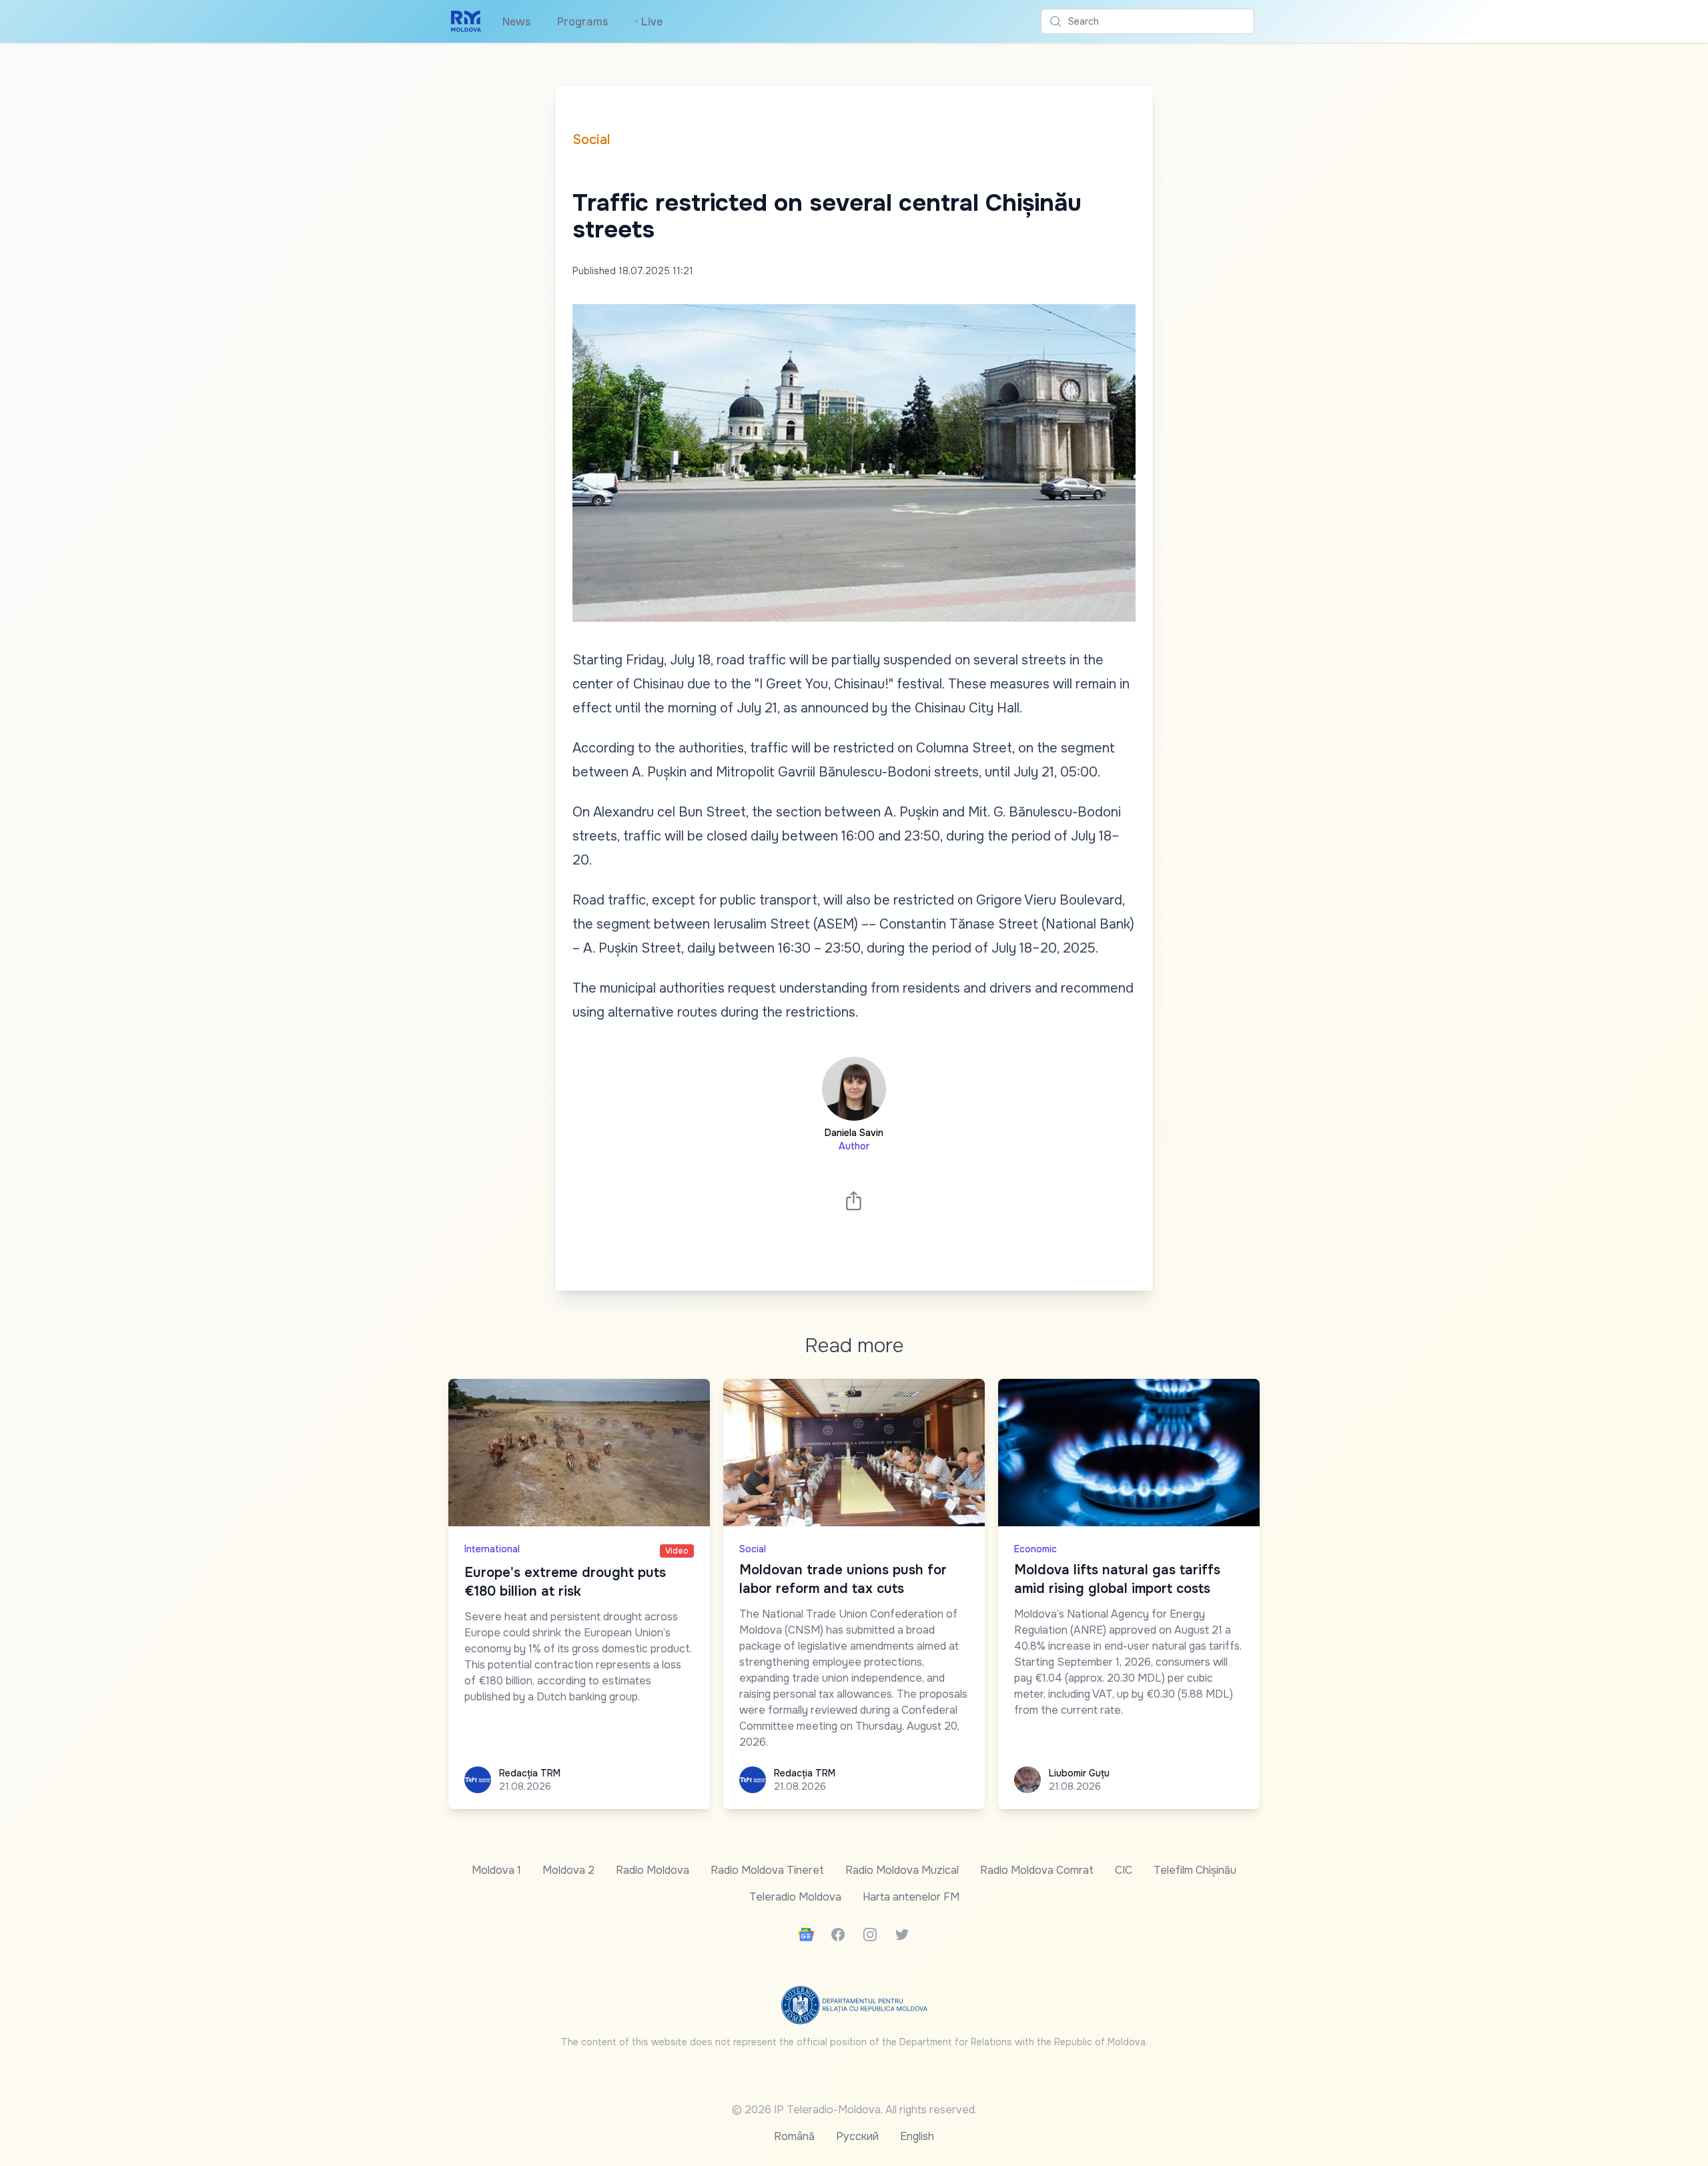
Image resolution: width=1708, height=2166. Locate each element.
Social (591, 140)
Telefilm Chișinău (1195, 1870)
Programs (582, 22)
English (917, 2136)
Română (794, 2136)
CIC (1124, 1870)
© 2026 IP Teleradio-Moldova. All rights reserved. (854, 2110)
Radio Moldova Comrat (1037, 1870)
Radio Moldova (653, 1870)
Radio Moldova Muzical (902, 1870)
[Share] (854, 1200)
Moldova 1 (496, 1870)
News (516, 22)
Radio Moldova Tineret (767, 1870)
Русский (857, 2136)
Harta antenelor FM (911, 1897)
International (492, 1549)
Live (649, 22)
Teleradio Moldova (795, 1897)
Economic (1035, 1549)
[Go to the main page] (466, 21)
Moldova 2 (568, 1870)
